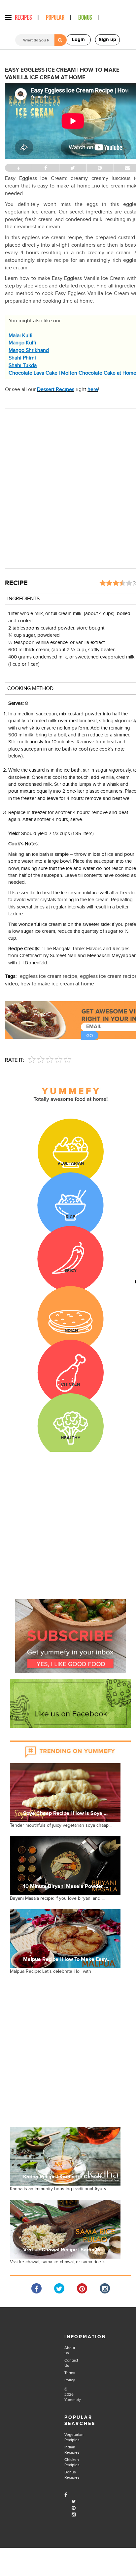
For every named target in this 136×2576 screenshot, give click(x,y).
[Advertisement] (68, 486)
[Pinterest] (74, 2508)
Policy (70, 2380)
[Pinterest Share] (82, 2288)
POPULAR (55, 18)
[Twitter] (74, 2502)
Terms (70, 2373)
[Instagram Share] (105, 2288)
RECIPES (23, 18)
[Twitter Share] (59, 2288)
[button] (70, 1636)
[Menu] (8, 17)
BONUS (85, 18)
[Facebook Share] (36, 2288)
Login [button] (78, 40)
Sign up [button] (107, 40)
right (68, 390)
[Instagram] (74, 2515)
